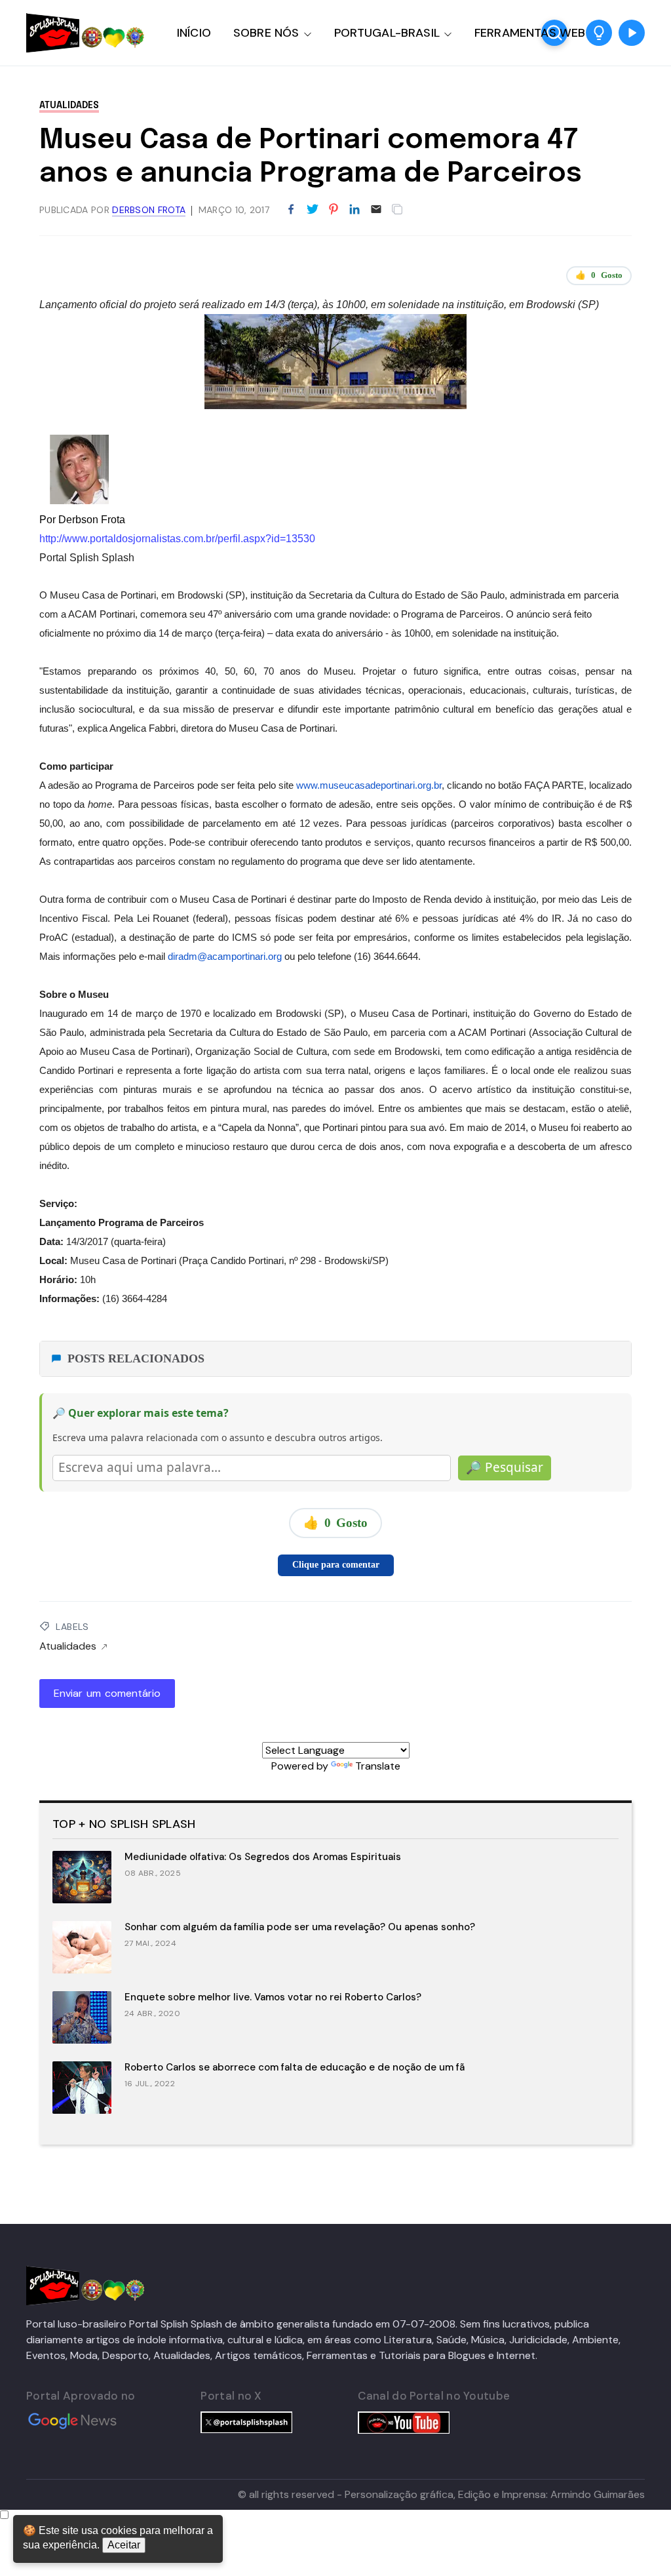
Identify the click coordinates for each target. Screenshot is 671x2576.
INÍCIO (194, 33)
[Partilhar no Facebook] (291, 210)
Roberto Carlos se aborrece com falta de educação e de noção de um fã (295, 2067)
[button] (599, 33)
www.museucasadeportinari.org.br (369, 785)
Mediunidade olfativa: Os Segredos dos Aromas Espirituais (263, 1857)
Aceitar (124, 2545)
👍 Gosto (599, 275)
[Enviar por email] (376, 208)
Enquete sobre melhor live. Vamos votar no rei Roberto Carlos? (273, 1997)
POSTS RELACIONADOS (136, 1358)
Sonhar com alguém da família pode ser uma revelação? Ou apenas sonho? (300, 1927)
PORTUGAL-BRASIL (387, 33)
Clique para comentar (336, 1565)
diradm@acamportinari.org (225, 957)
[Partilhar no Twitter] (313, 210)
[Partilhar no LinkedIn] (355, 210)
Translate (378, 1766)
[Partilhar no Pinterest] (334, 210)
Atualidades (69, 106)
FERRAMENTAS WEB (530, 33)
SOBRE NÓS (266, 33)
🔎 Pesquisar (505, 1467)
